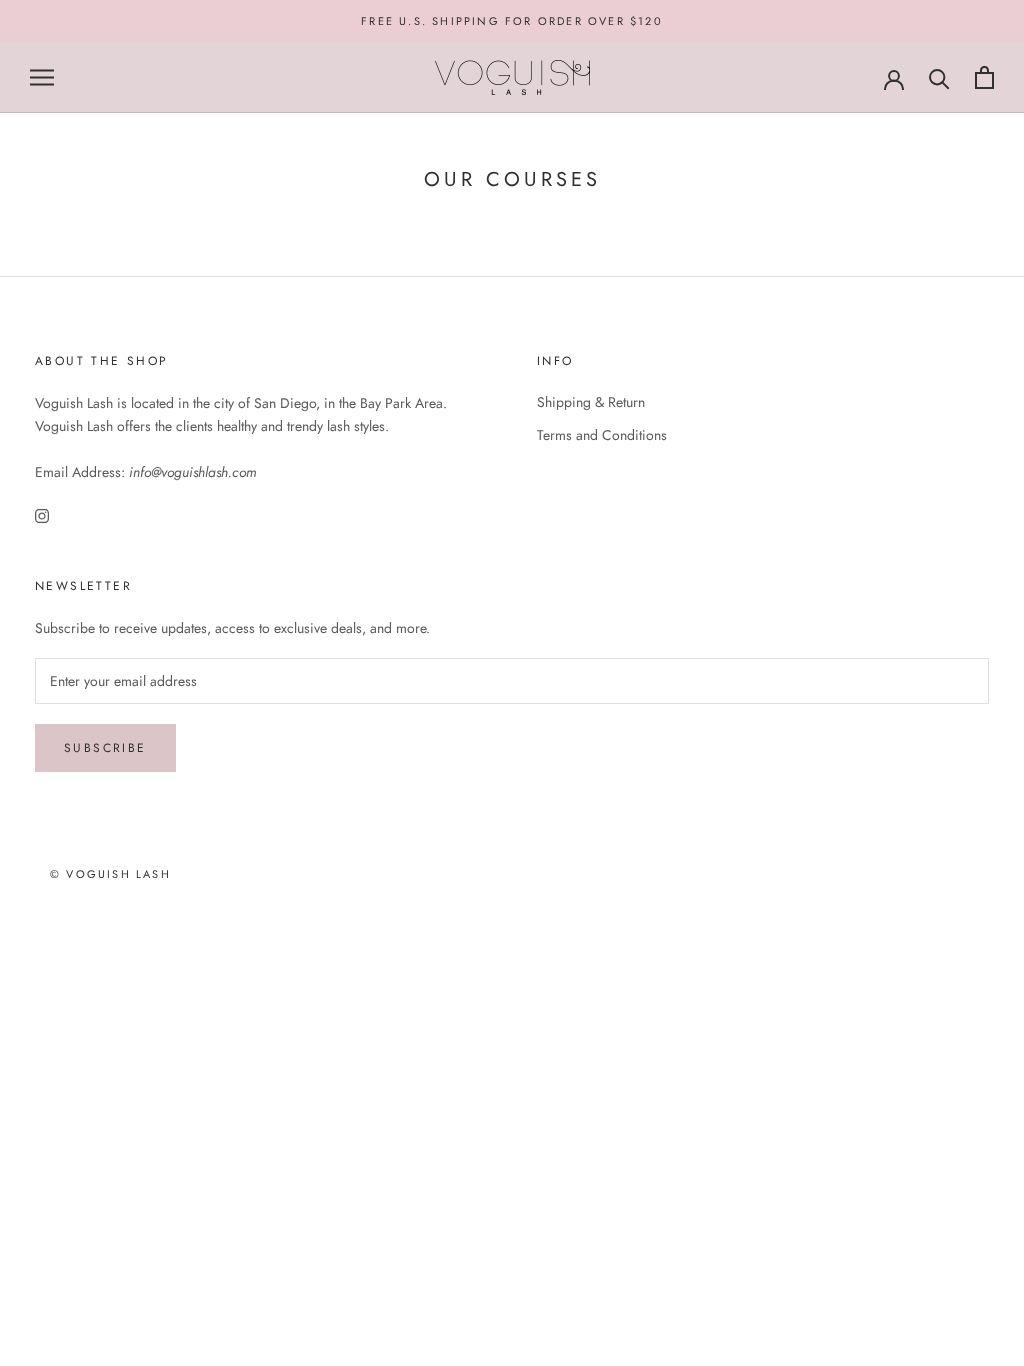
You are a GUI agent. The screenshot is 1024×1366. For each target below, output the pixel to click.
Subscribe (105, 748)
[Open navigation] (42, 77)
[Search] (939, 77)
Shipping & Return (591, 402)
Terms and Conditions (602, 435)
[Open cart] (984, 77)
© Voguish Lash (110, 874)
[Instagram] (42, 515)
